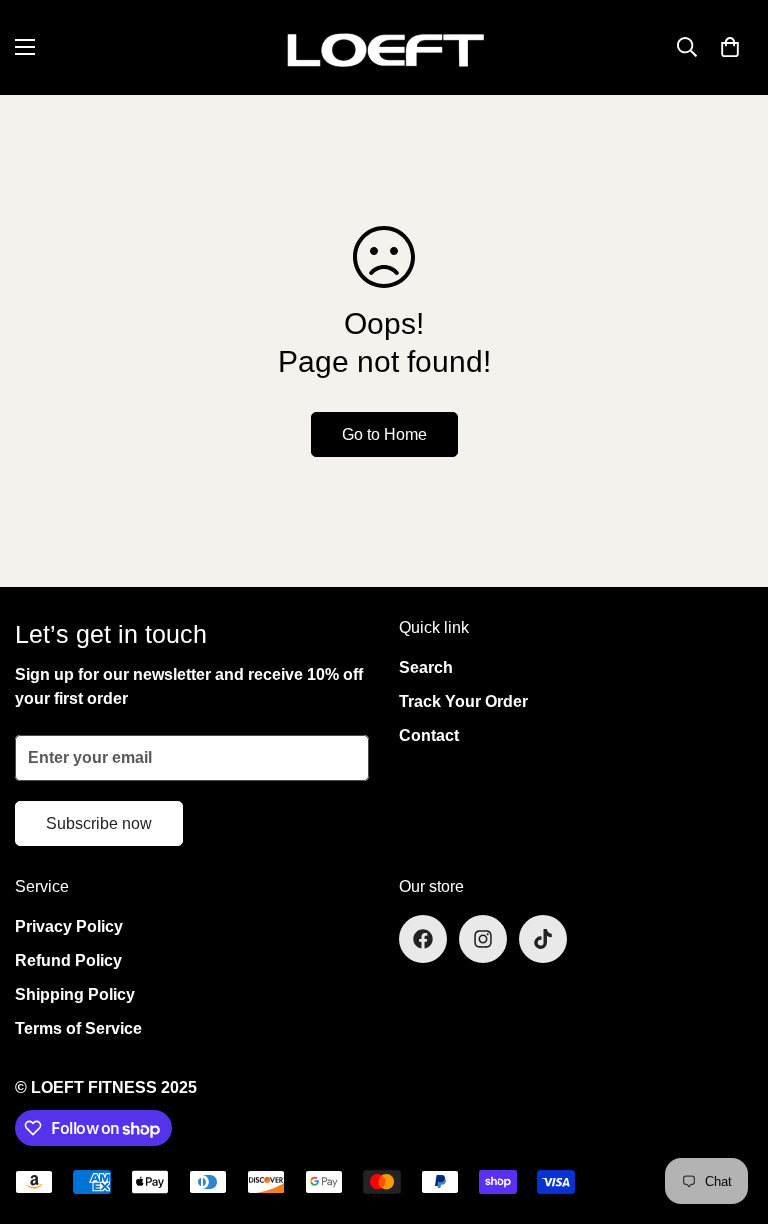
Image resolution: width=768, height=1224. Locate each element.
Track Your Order (463, 701)
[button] (730, 47)
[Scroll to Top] (729, 1115)
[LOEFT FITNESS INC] (384, 47)
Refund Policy (68, 960)
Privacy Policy (69, 926)
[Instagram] (483, 939)
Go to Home (384, 434)
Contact (429, 735)
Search (426, 667)
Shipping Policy (75, 994)
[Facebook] (423, 939)
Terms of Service (78, 1028)
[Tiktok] (543, 939)
